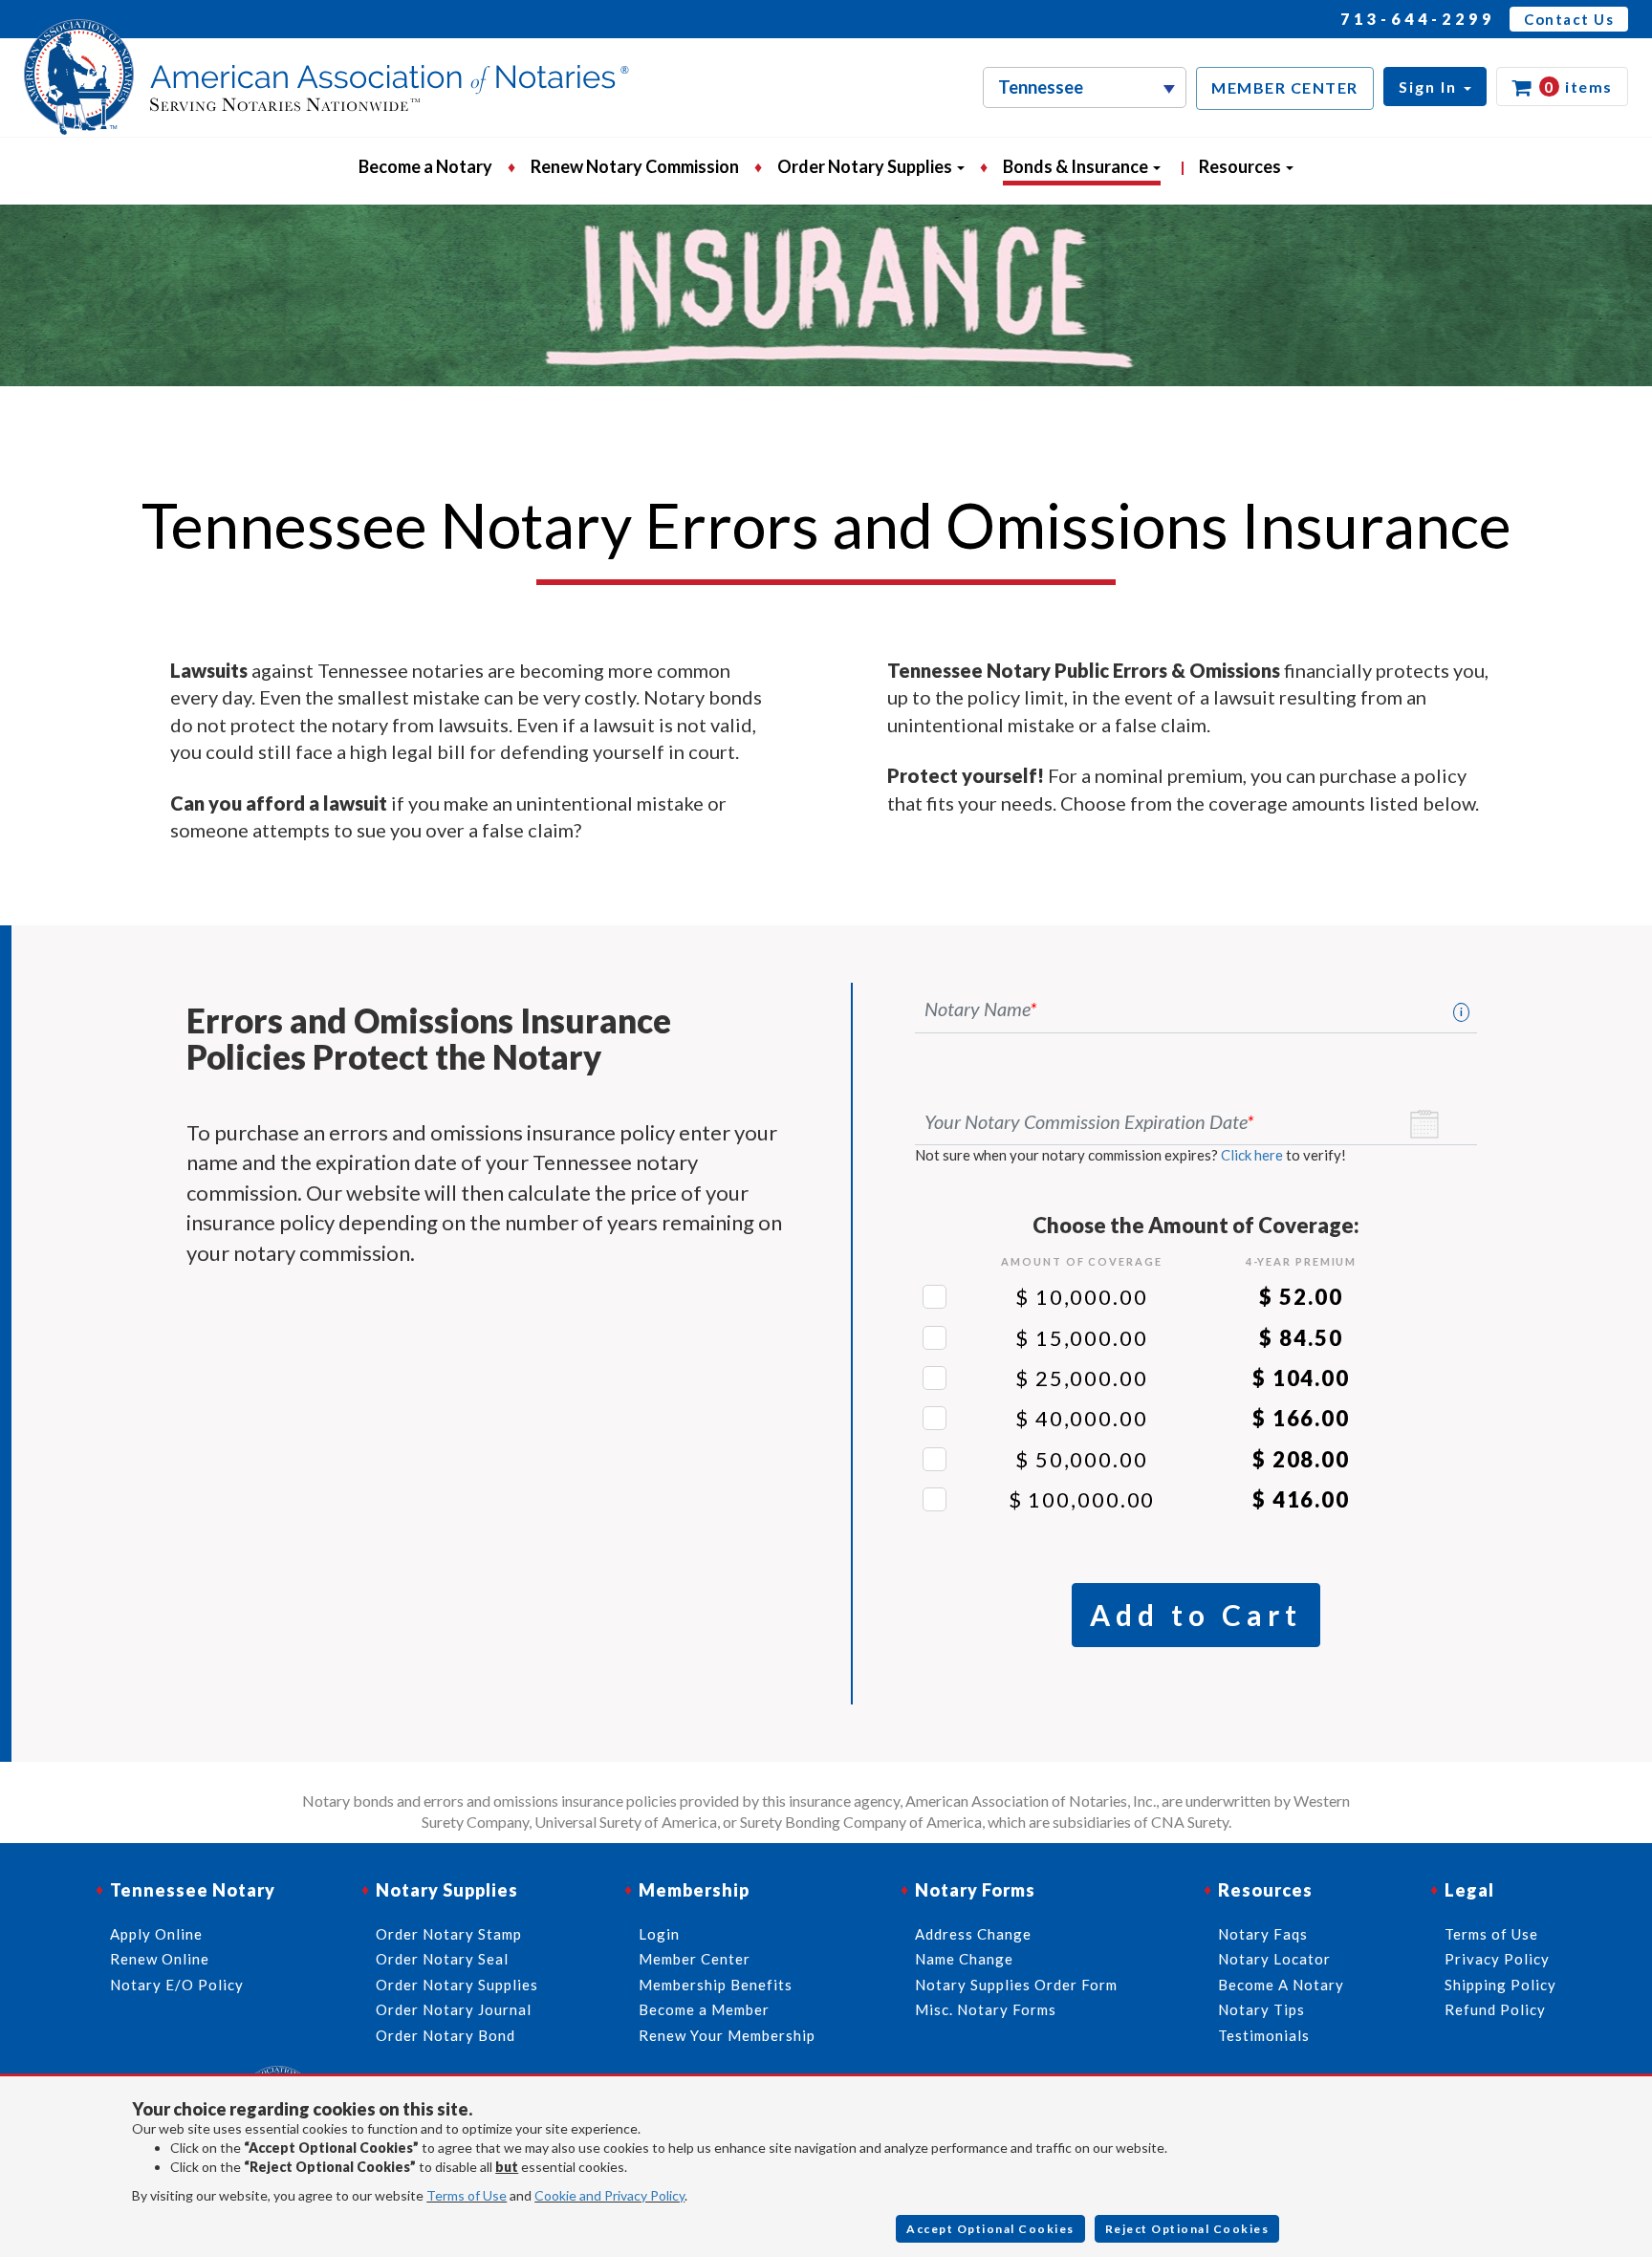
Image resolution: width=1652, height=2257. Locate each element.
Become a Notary (425, 166)
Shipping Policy (1500, 1985)
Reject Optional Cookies (1187, 2229)
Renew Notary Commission (635, 166)
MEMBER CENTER (1285, 87)
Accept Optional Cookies (990, 2229)
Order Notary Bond (446, 2035)
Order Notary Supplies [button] (866, 166)
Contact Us (1569, 19)
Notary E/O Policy (177, 1985)
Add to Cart (1196, 1615)
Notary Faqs (1263, 1934)
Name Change (964, 1959)
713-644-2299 (1418, 19)
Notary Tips (1261, 2009)
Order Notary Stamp (449, 1934)
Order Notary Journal (454, 2009)
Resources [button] (1241, 166)
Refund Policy (1495, 2009)
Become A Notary (1281, 1985)
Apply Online (156, 1934)
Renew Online (160, 1959)
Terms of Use (467, 2195)
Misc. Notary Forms (986, 2009)
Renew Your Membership (727, 2035)
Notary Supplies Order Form (1016, 1985)
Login (659, 1934)
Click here (1252, 1155)
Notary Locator (1274, 1959)
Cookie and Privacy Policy (609, 2195)
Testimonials (1264, 2035)
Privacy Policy (1497, 1959)
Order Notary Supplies (457, 1985)
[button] (1435, 87)
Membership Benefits (716, 1985)
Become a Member (704, 2009)
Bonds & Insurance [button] (1077, 166)
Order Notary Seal (442, 1959)
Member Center (695, 1959)
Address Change (973, 1934)
